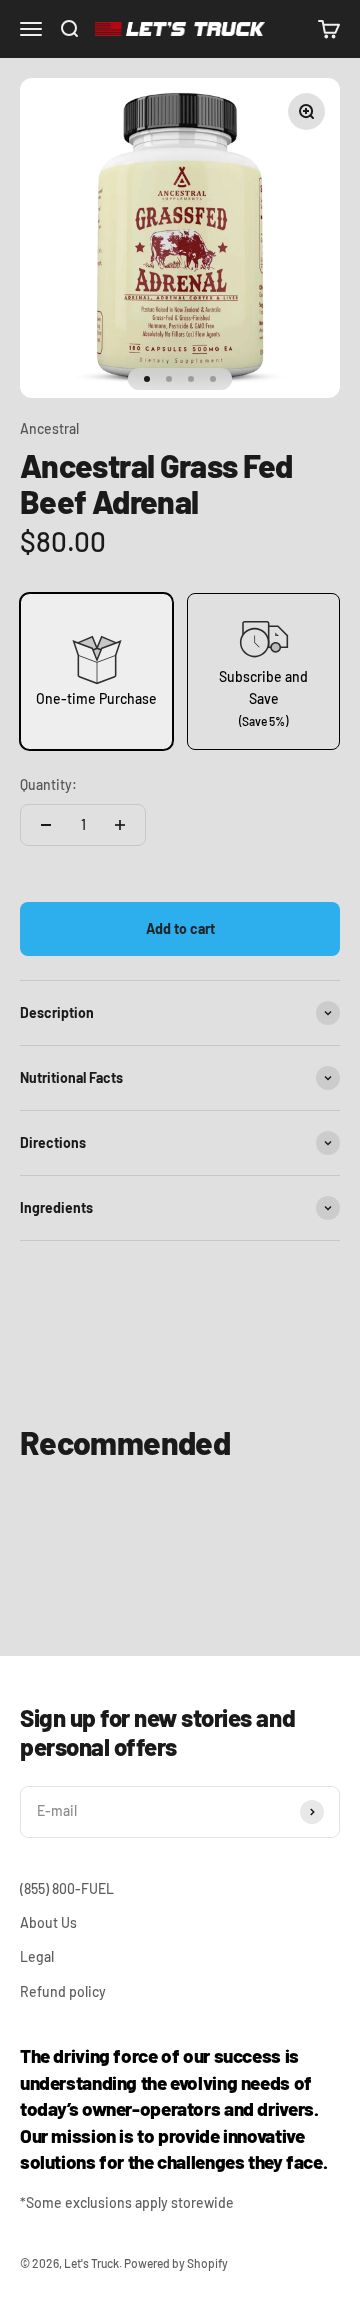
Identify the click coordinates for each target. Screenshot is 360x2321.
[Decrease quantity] (46, 825)
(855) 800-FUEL (67, 1888)
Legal (37, 1956)
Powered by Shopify (176, 2263)
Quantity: (48, 784)
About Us (48, 1922)
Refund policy (63, 1991)
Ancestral (49, 428)
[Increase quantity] (120, 825)
